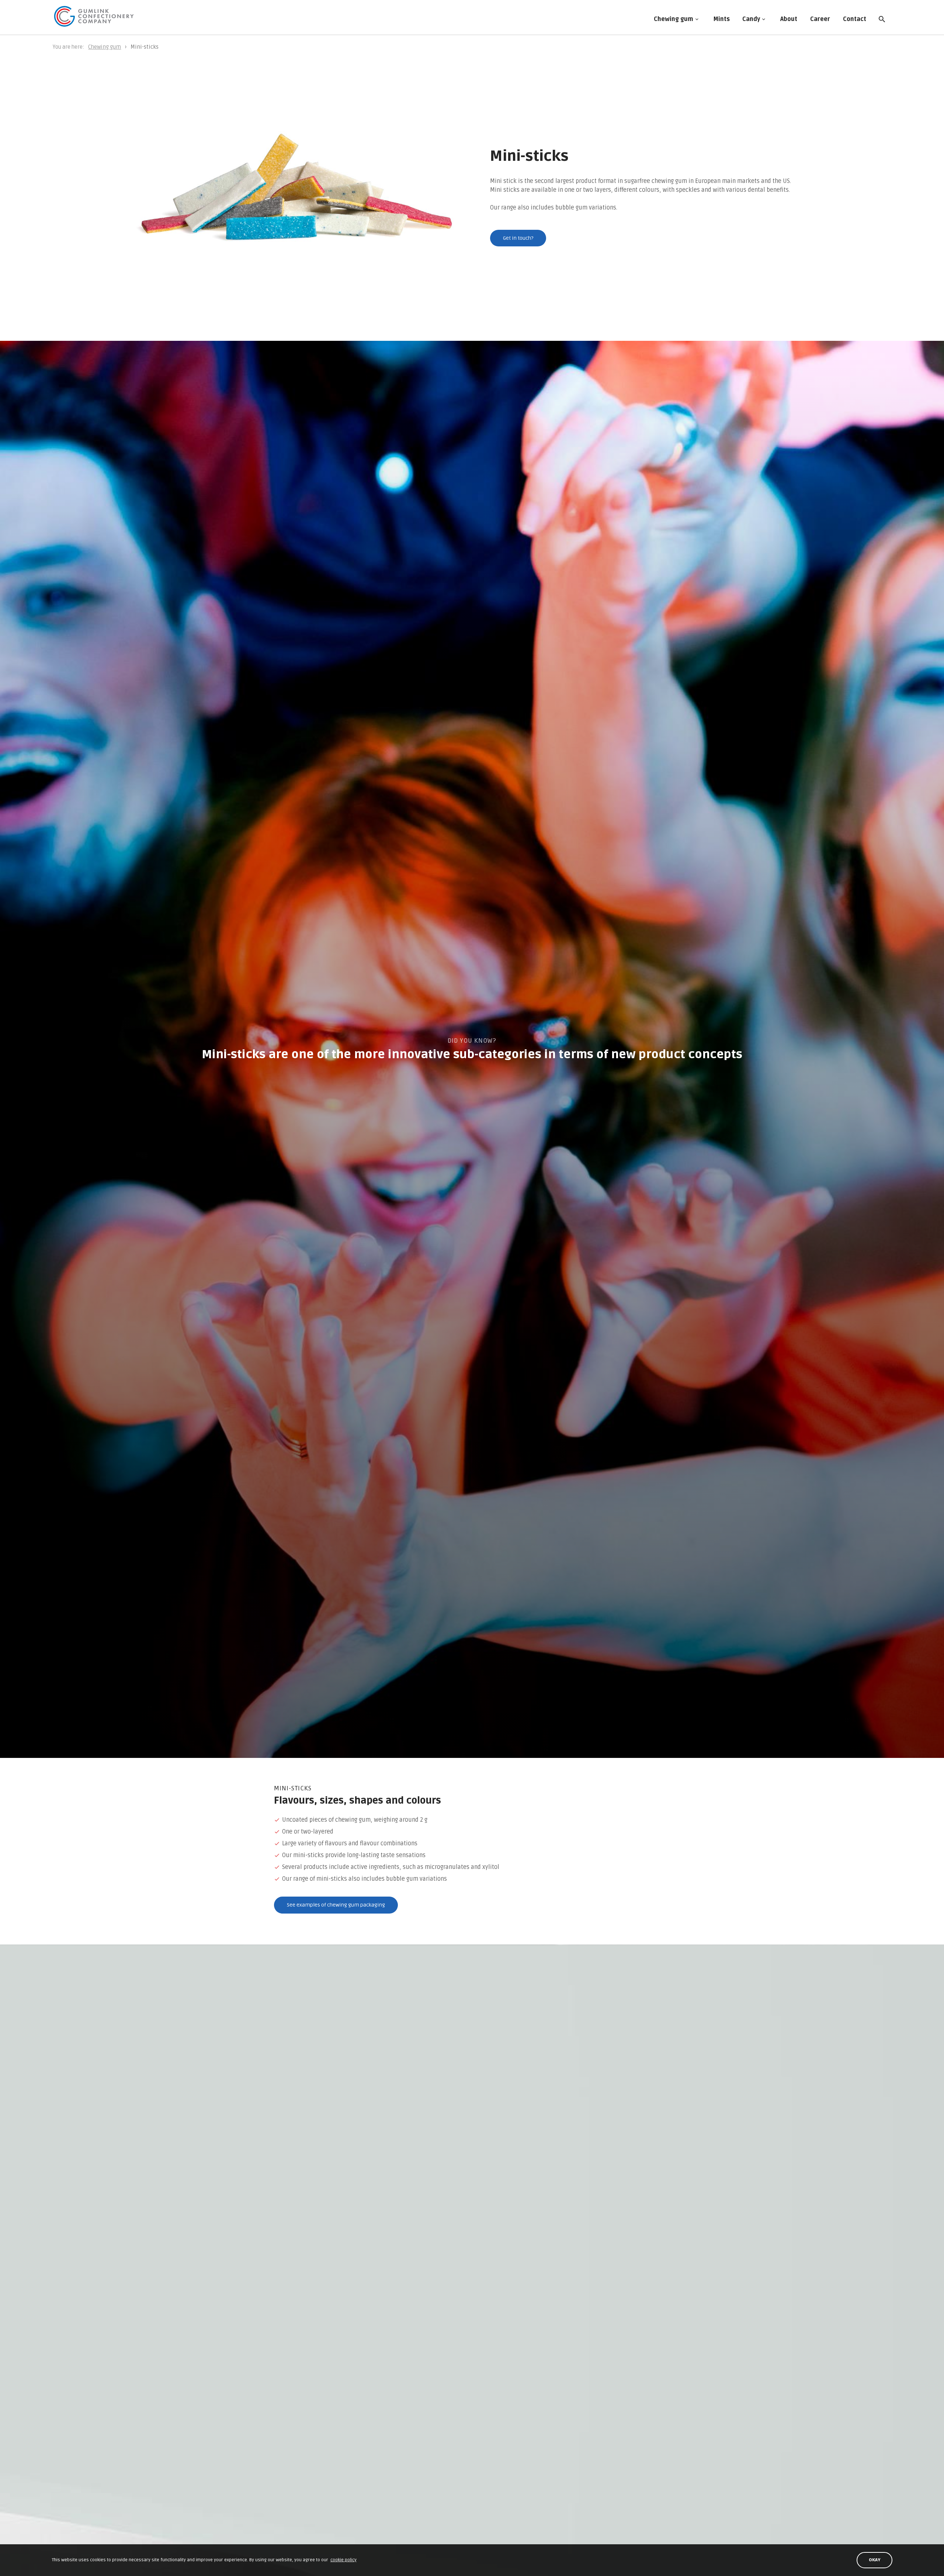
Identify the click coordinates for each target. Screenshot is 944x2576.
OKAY (875, 2560)
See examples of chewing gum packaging (336, 1905)
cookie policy (343, 2560)
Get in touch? (518, 238)
